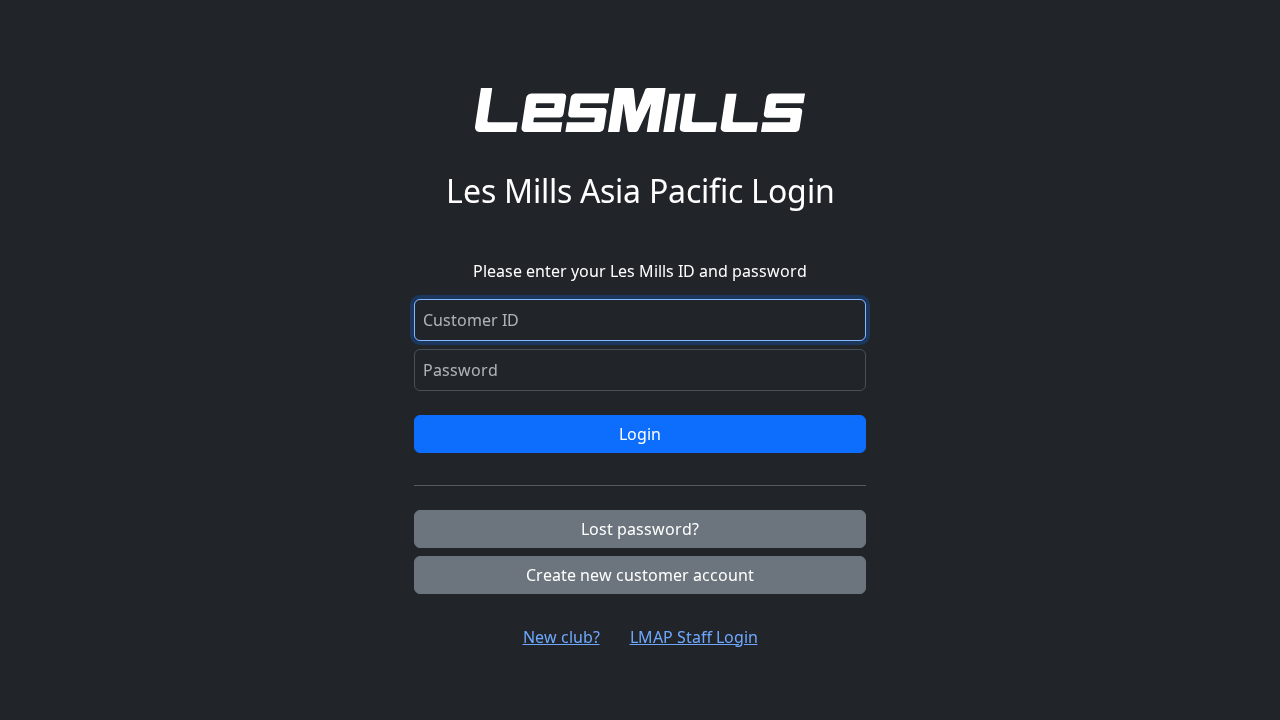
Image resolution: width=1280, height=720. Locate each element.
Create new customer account (640, 575)
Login (640, 434)
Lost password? (640, 529)
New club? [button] (561, 637)
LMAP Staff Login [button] (694, 637)
